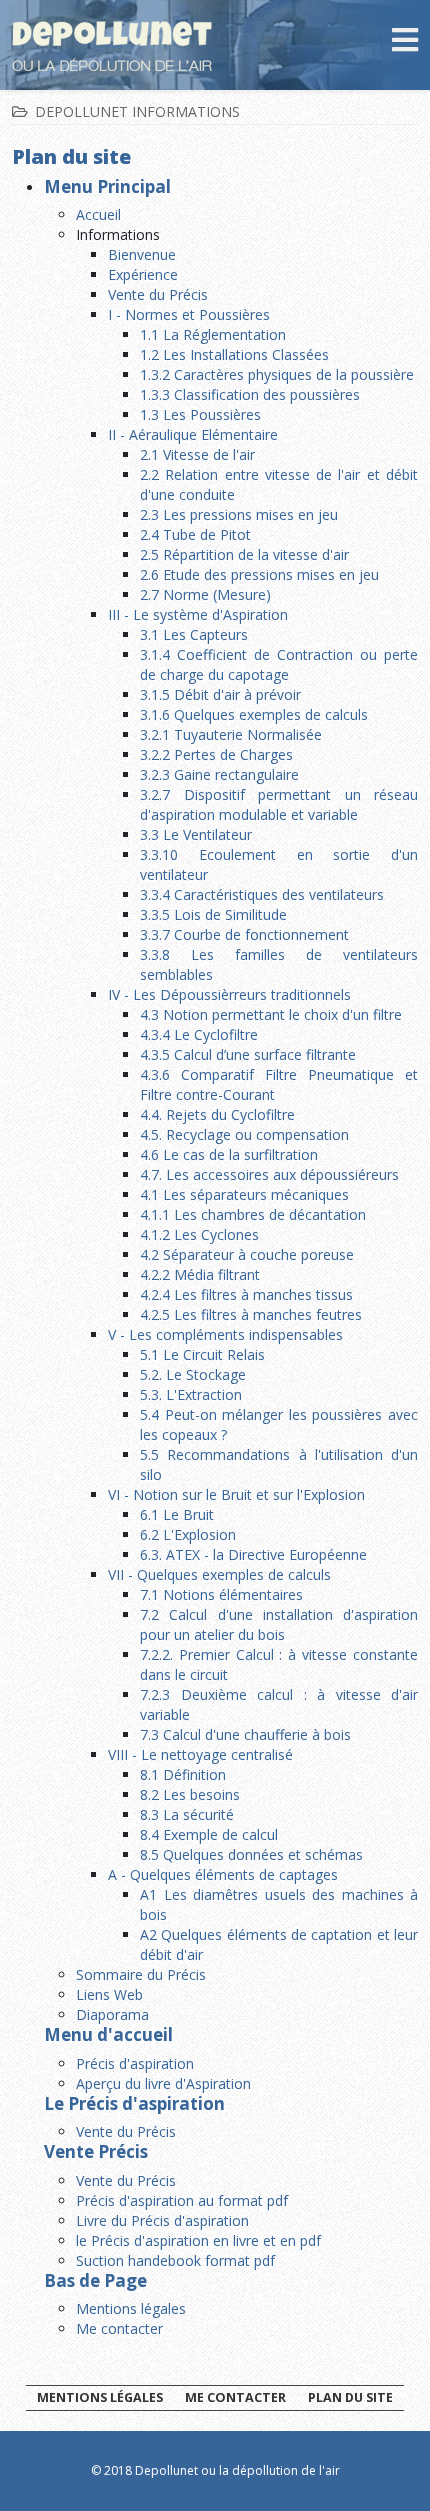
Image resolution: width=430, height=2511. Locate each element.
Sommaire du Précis (141, 1974)
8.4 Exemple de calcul (209, 1834)
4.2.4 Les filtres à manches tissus (246, 1294)
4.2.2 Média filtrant (200, 1274)
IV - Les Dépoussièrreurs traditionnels (229, 994)
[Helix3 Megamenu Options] (405, 43)
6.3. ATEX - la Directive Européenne (253, 1554)
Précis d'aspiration (135, 2063)
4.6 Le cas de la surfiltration (229, 1154)
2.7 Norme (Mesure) (205, 594)
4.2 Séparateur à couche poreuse (247, 1254)
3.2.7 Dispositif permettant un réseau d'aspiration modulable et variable (279, 804)
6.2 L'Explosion (188, 1534)
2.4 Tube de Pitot (195, 534)
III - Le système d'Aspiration (198, 614)
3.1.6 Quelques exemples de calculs (254, 714)
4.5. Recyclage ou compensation (244, 1134)
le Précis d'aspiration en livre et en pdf (198, 2240)
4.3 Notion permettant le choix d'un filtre (271, 1014)
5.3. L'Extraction (191, 1394)
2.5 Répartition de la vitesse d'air (244, 554)
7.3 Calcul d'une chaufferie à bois (245, 1734)
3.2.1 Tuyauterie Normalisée (231, 734)
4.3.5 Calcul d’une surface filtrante (248, 1054)
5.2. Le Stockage (193, 1374)
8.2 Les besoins (190, 1794)
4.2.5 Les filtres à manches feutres (251, 1314)
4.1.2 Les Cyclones (199, 1234)
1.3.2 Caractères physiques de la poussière (277, 374)
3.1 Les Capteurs (194, 634)
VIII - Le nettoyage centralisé (200, 1754)
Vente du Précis (158, 294)
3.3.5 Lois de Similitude (213, 914)
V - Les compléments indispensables (225, 1334)
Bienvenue (142, 254)
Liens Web (109, 1994)
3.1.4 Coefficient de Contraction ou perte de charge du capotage (279, 664)
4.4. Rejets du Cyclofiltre (217, 1114)
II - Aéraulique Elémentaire (193, 434)
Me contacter (119, 2328)
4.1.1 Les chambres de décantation (253, 1214)
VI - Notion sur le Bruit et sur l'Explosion (236, 1494)
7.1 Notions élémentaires (221, 1594)
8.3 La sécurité (187, 1814)
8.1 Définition (183, 1774)
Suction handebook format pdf (175, 2260)
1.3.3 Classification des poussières (250, 394)
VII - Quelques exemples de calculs (219, 1574)
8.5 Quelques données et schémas (251, 1854)
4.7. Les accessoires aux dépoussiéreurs (269, 1174)
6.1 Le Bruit (177, 1514)
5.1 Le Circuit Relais (202, 1354)
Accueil (98, 214)
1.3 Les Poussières (200, 414)
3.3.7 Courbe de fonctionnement (244, 934)
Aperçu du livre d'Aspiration (163, 2083)
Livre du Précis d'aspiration (162, 2220)
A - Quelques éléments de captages (223, 1874)
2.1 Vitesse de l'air (197, 454)
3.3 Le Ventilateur (196, 834)
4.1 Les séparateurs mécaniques (244, 1194)
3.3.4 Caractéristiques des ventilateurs (262, 894)
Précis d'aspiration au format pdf (182, 2200)
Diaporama (112, 2014)
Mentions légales (131, 2308)
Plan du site (350, 2397)
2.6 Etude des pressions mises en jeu (259, 574)
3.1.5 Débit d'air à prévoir (220, 694)
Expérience (143, 274)
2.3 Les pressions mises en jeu (239, 514)
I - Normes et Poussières (189, 314)
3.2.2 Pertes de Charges (216, 754)
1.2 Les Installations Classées (234, 354)
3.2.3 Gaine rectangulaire (219, 774)
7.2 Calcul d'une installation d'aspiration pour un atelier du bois (279, 1624)
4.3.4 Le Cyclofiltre (199, 1034)
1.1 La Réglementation (213, 334)
